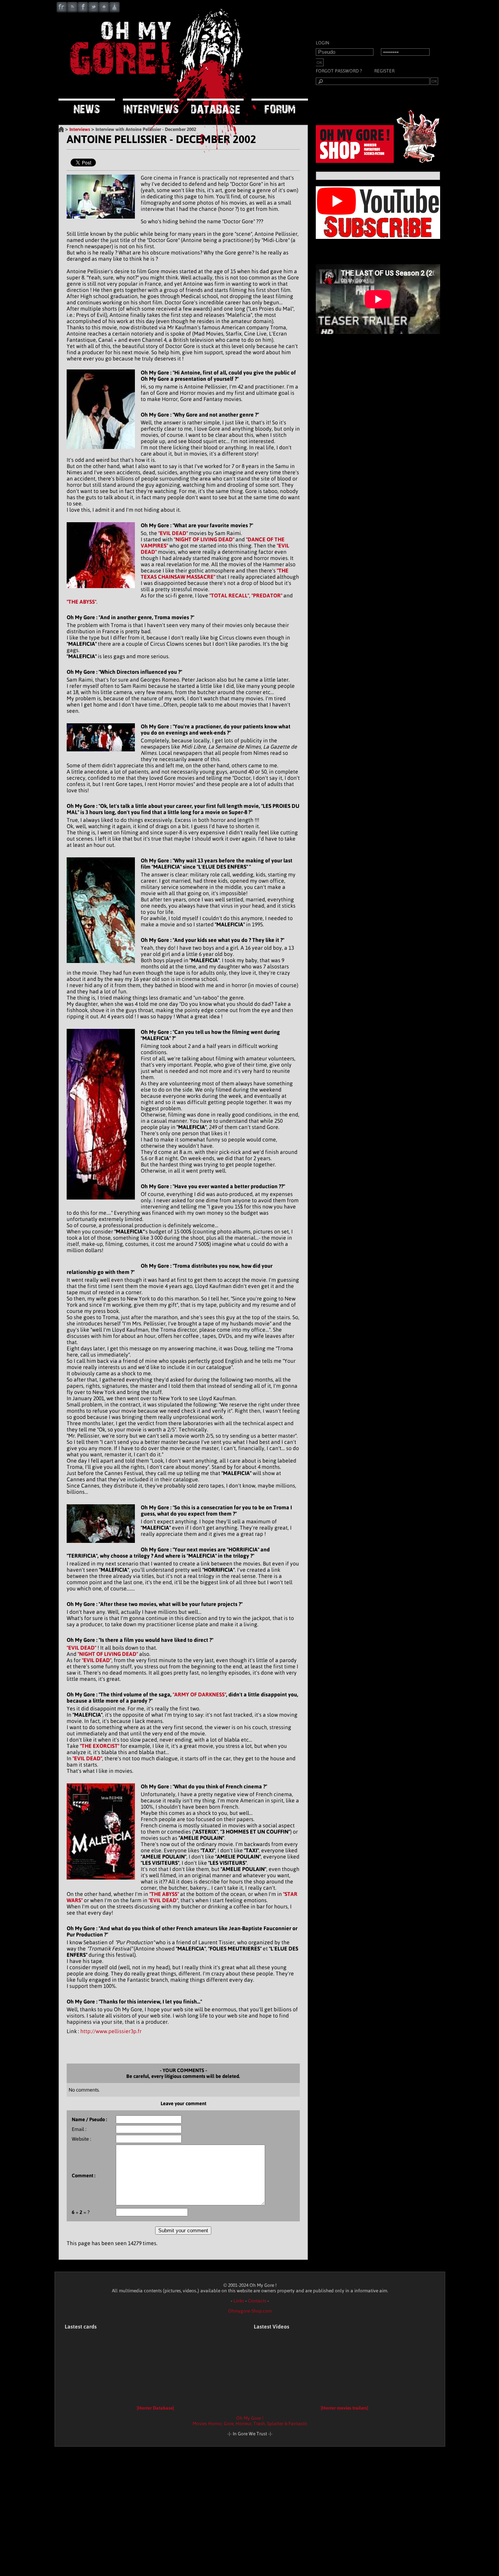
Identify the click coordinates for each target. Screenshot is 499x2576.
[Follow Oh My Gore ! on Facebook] (83, 11)
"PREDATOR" (267, 595)
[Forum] (280, 107)
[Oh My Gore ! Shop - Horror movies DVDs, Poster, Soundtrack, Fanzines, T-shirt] (380, 161)
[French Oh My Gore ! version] (62, 11)
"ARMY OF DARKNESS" (199, 1694)
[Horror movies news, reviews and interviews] (156, 88)
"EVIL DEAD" (173, 533)
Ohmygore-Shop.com (250, 2311)
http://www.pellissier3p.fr (111, 2031)
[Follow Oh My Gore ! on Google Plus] (104, 11)
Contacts (257, 2301)
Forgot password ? (339, 71)
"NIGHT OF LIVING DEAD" (204, 539)
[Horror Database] (155, 2408)
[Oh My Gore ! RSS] (72, 11)
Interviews (80, 129)
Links (239, 2301)
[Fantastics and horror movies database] (215, 107)
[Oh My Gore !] (61, 129)
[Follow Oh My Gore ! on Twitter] (93, 11)
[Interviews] (151, 107)
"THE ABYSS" (81, 602)
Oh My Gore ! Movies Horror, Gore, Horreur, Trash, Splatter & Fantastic (250, 2421)
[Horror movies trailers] (344, 2408)
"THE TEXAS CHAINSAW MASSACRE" (215, 574)
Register (384, 71)
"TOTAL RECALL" (229, 595)
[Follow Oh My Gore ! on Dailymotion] (114, 11)
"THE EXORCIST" (100, 1746)
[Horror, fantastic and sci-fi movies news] (87, 107)
